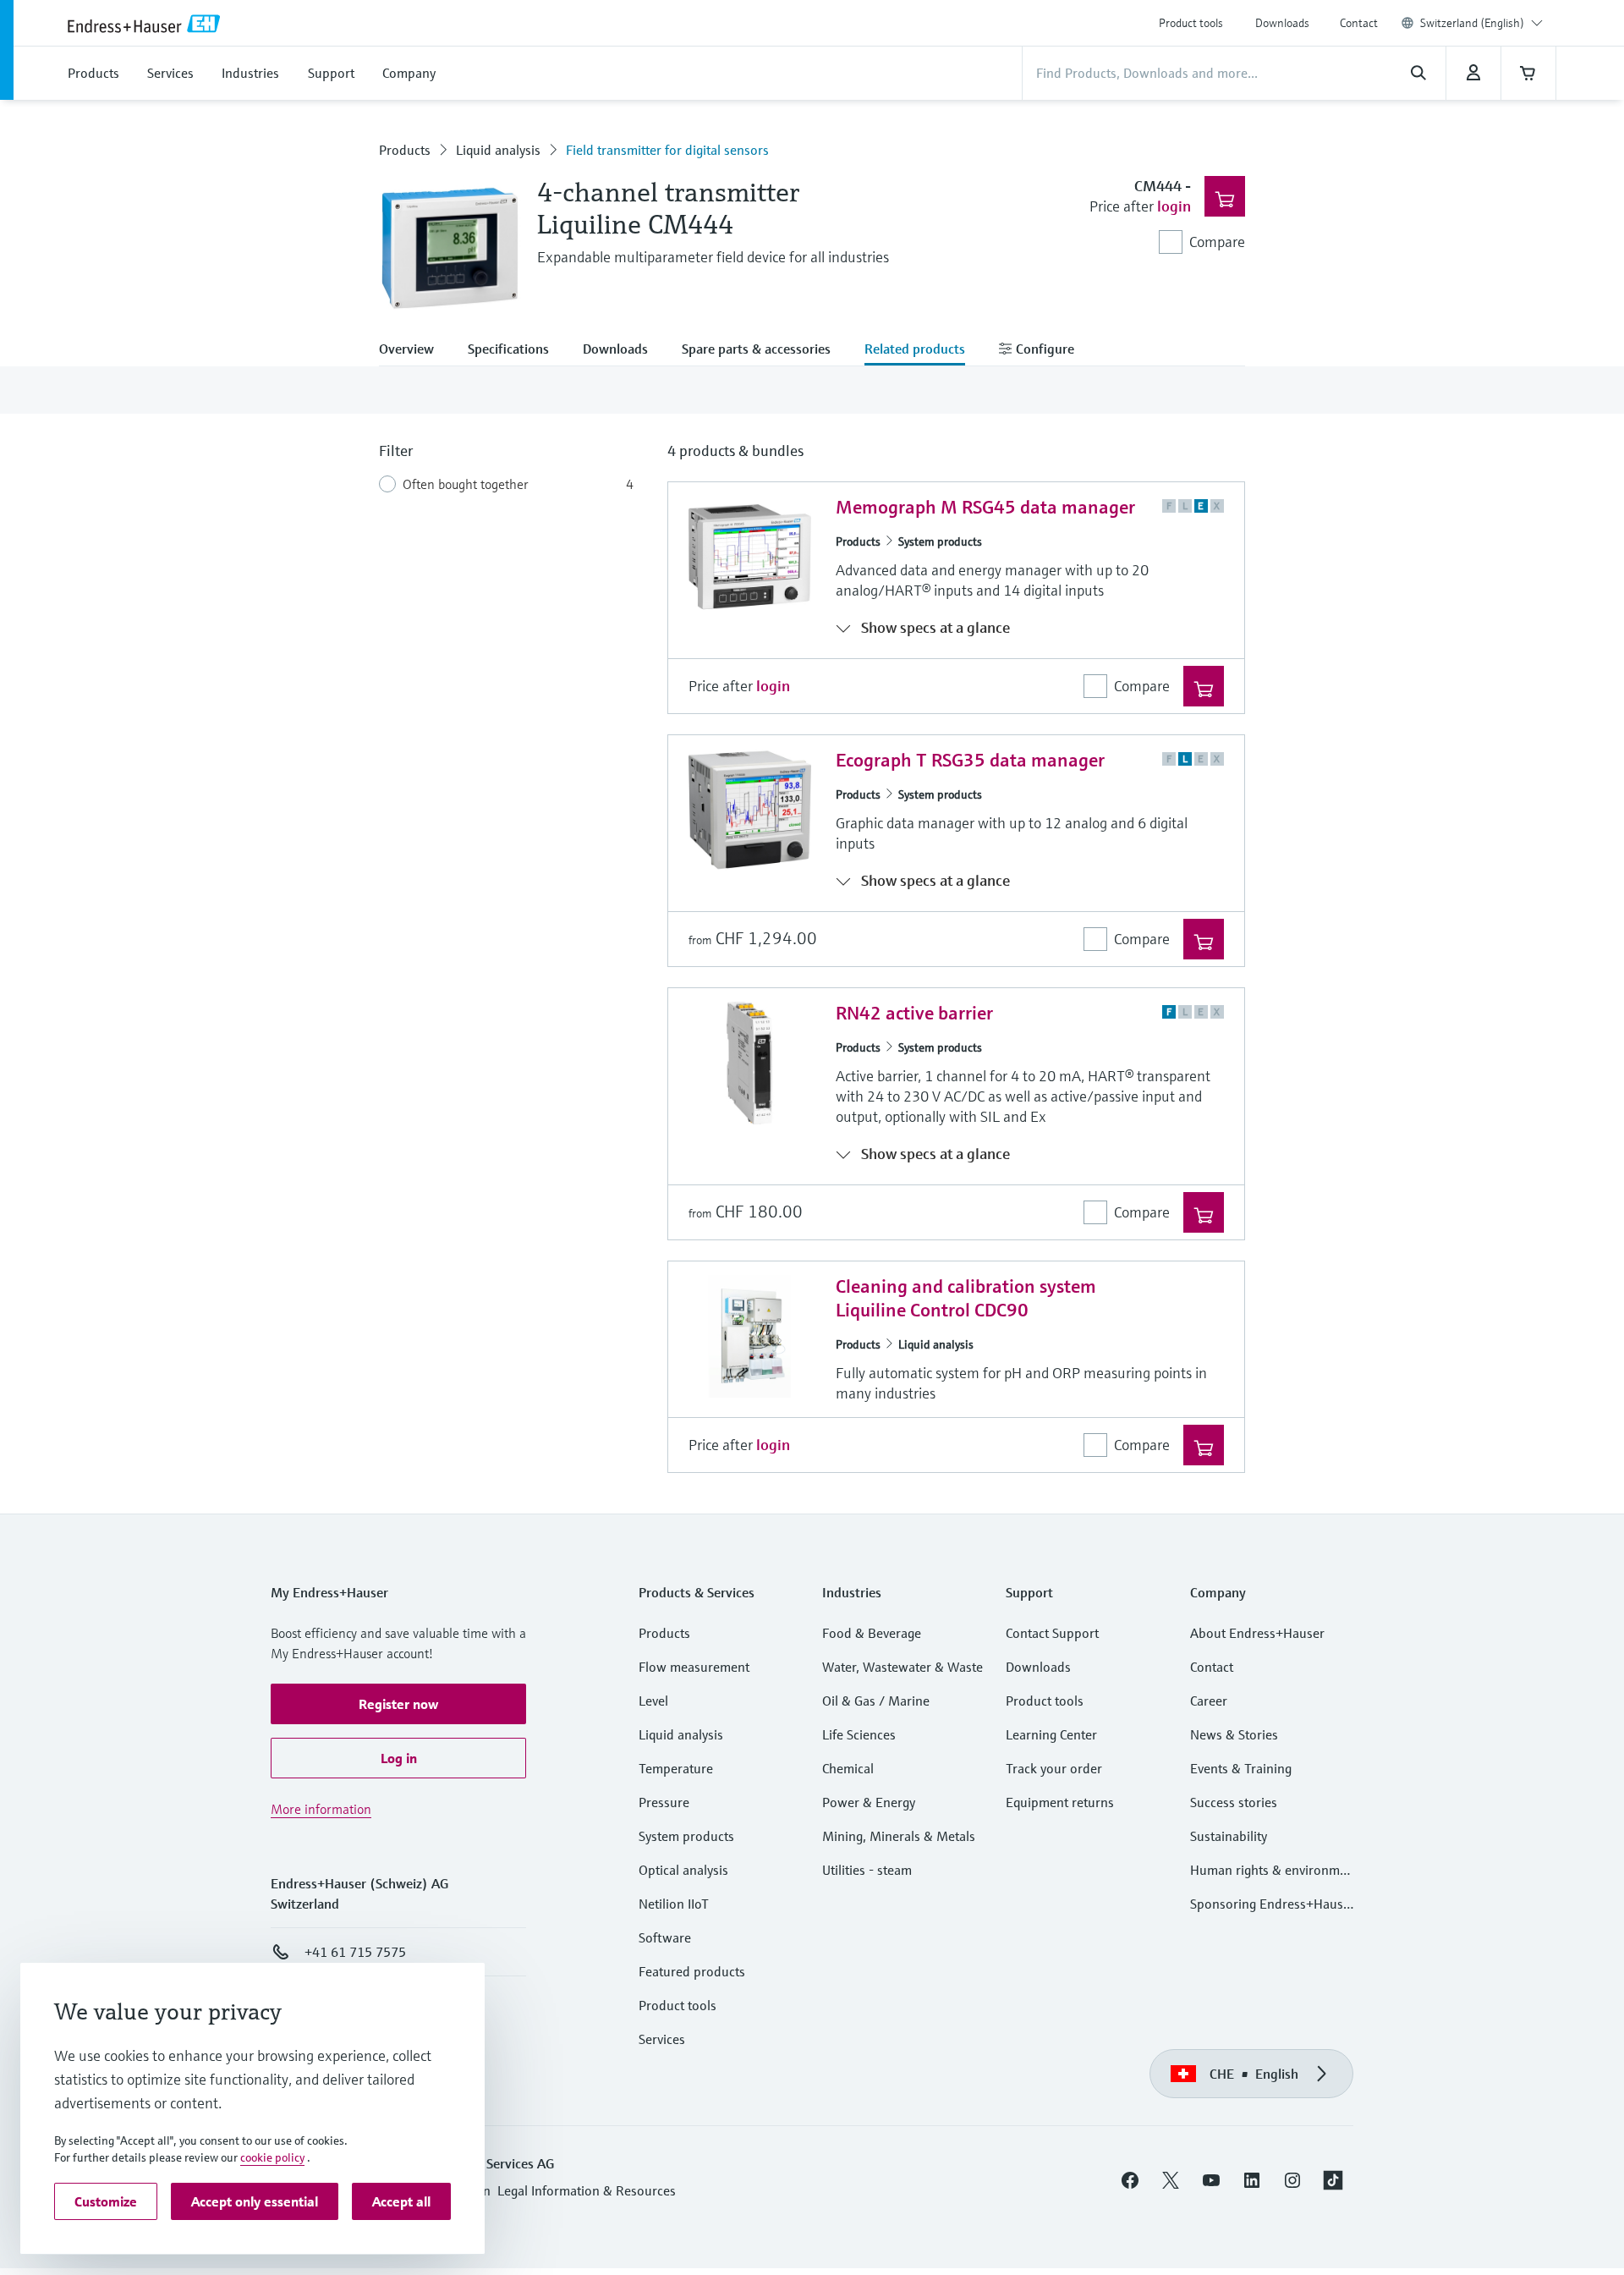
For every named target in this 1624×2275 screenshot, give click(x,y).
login (1174, 206)
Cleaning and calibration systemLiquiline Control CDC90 (966, 1298)
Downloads (1282, 23)
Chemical (848, 1768)
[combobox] (1481, 23)
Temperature (676, 1768)
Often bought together (466, 484)
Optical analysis (683, 1870)
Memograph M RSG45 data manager (985, 507)
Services (662, 2039)
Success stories (1234, 1802)
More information (321, 1809)
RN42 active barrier (914, 1013)
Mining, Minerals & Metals (899, 1836)
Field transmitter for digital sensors (667, 150)
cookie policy (272, 2157)
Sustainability (1229, 1836)
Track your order (1054, 1768)
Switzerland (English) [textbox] (1472, 23)
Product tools (1191, 23)
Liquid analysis (498, 150)
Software (665, 1937)
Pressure (664, 1802)
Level (653, 1701)
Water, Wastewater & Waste (903, 1667)
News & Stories (1234, 1734)
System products (940, 541)
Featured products (692, 1971)
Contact (1359, 23)
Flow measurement (694, 1667)
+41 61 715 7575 (355, 1952)
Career (1209, 1701)
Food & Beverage (872, 1633)
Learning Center (1051, 1734)
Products (405, 150)
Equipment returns (1060, 1802)
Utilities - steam (867, 1870)
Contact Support (1052, 1633)
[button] (398, 1704)
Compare (1217, 242)
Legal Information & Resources (587, 2190)
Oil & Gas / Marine (876, 1701)
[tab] (415, 350)
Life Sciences (859, 1734)
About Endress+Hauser (1257, 1633)
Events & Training (1241, 1768)
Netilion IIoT (674, 1904)
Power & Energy (869, 1802)
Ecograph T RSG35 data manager (970, 760)
